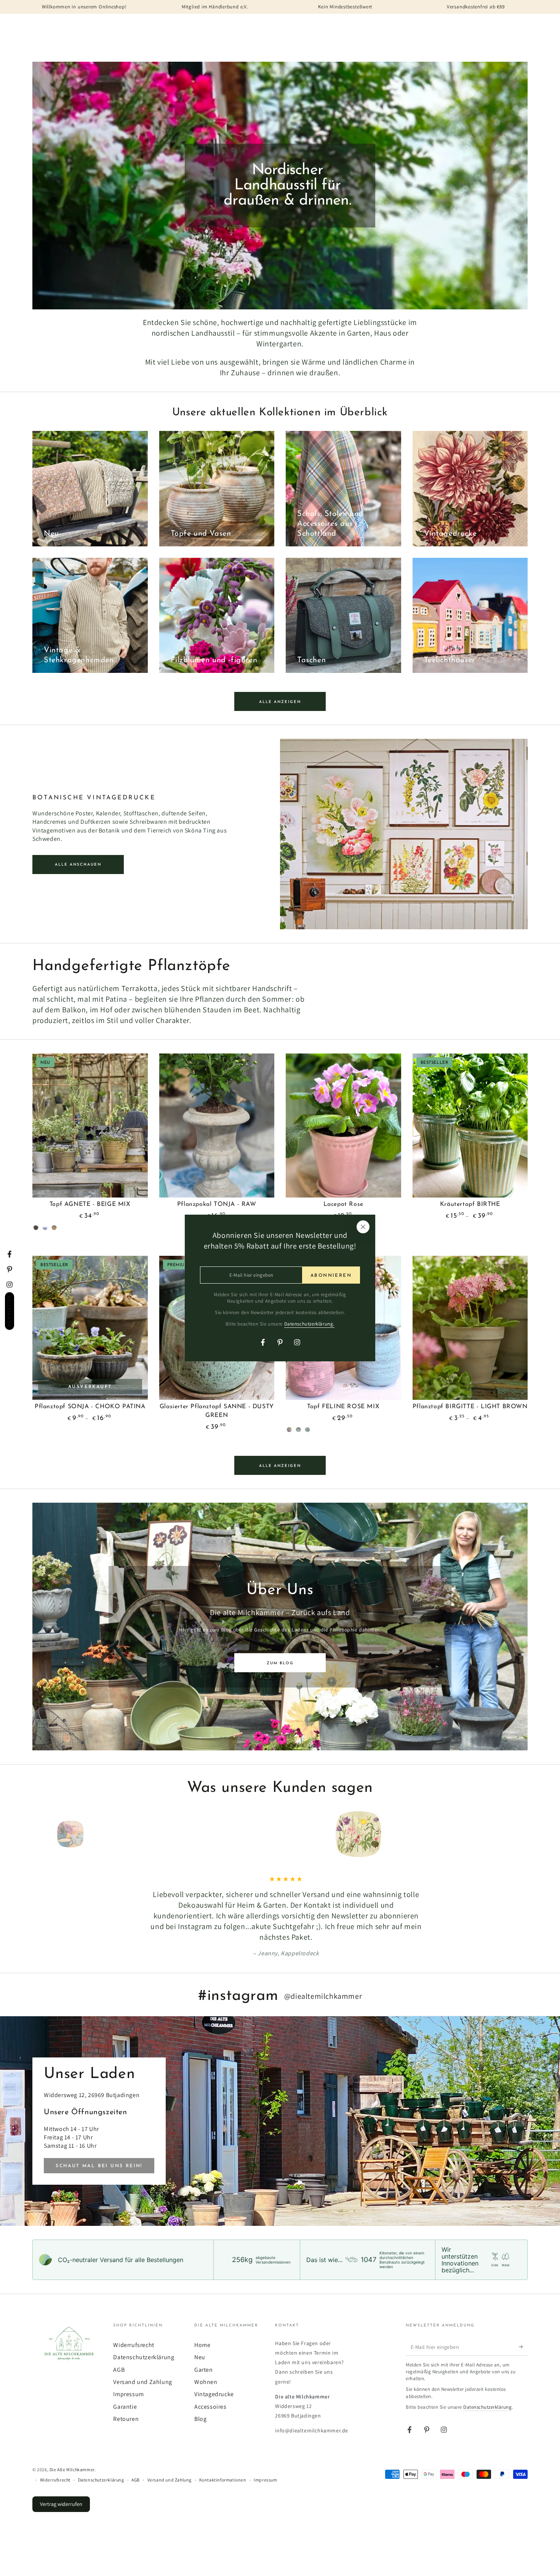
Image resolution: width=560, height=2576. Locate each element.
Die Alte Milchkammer (72, 2448)
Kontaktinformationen (223, 2458)
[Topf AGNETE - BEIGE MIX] (90, 1125)
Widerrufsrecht (134, 2324)
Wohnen (206, 2361)
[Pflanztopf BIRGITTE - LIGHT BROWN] (470, 1328)
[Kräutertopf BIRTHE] (470, 1125)
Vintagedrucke (214, 2373)
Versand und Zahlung (142, 2361)
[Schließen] (363, 1227)
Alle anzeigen (280, 702)
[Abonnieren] (523, 2326)
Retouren (126, 2397)
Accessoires (210, 2385)
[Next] (520, 1834)
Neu (200, 2336)
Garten (204, 2348)
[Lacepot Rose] (343, 1125)
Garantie (125, 2385)
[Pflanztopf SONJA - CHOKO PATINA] (90, 1328)
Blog (200, 2397)
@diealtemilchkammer (323, 1975)
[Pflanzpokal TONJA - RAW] (217, 1125)
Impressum (128, 2373)
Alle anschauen (78, 865)
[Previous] (40, 1834)
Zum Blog (280, 1663)
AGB (119, 2348)
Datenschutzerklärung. (310, 1324)
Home (202, 2324)
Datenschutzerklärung (144, 2336)
